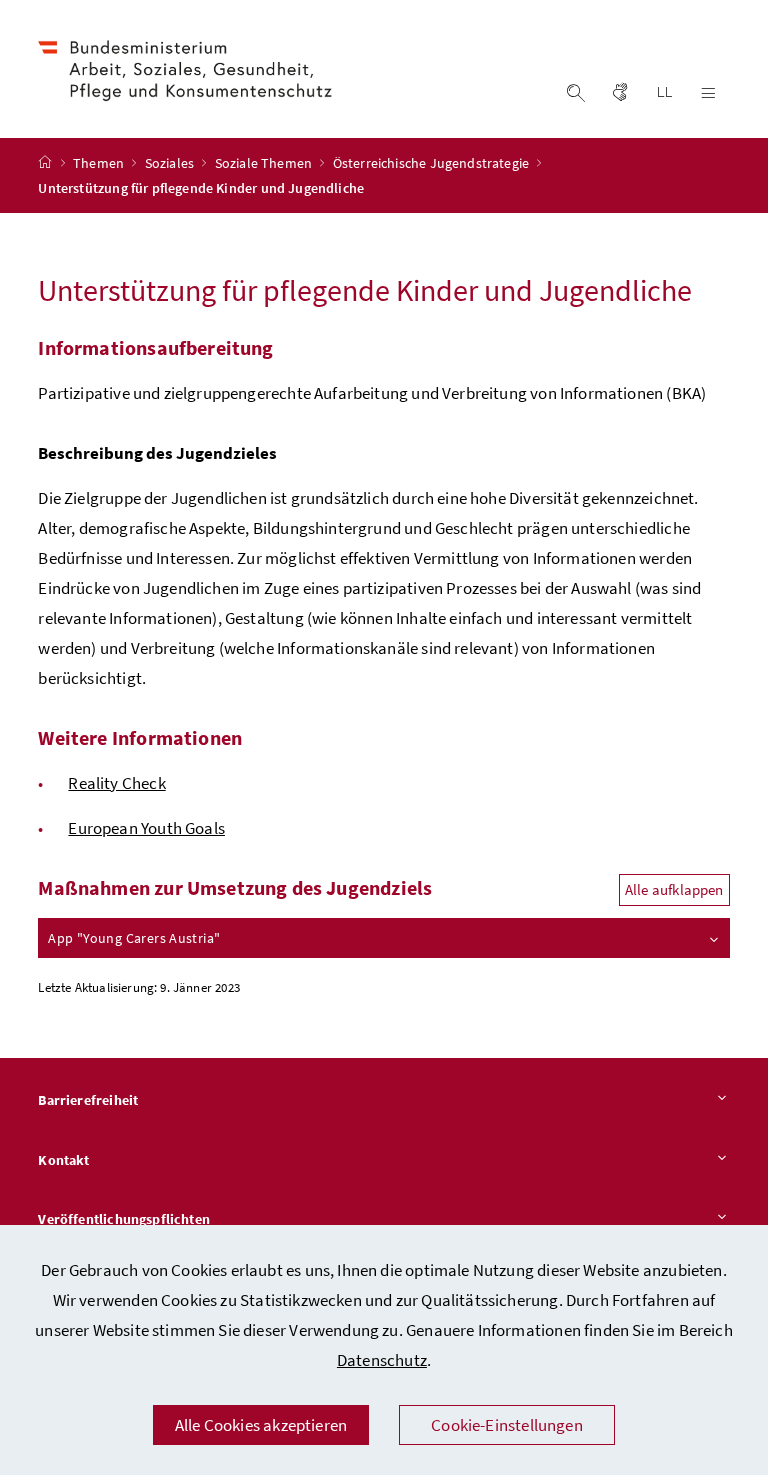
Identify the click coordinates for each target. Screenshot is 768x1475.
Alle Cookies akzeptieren (261, 1425)
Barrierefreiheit (88, 1100)
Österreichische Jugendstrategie (433, 163)
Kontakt (63, 1160)
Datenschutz (382, 1360)
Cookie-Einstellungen (507, 1425)
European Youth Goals (146, 828)
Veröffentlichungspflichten (124, 1219)
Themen (100, 163)
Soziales (171, 163)
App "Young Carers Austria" (134, 938)
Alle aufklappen (674, 889)
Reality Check (116, 783)
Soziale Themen (265, 163)
